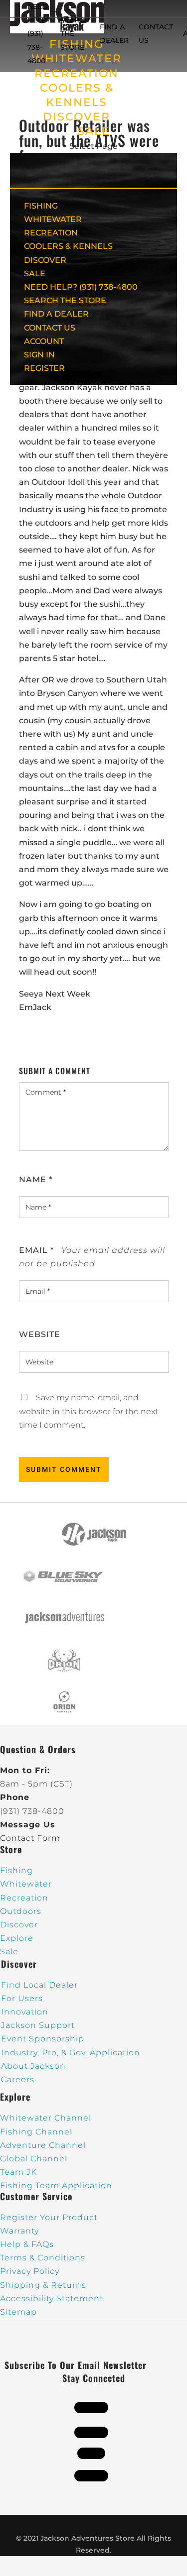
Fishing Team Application (56, 2185)
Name (36, 1179)
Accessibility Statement (52, 2298)
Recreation (24, 1898)
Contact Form (30, 1838)
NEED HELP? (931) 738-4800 (39, 34)
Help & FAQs (27, 2244)
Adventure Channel (43, 2145)
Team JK (18, 2172)
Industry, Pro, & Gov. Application (71, 2053)
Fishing (16, 1870)
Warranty (19, 2231)
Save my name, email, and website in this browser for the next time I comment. (89, 1411)
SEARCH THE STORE (65, 300)
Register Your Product (49, 2217)
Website (40, 1334)
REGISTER (44, 368)
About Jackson (33, 2066)
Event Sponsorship (43, 2039)
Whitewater (26, 1884)
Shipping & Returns (43, 2285)
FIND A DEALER (56, 314)
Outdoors (21, 1911)
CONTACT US (50, 328)
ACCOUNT (44, 341)
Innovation (25, 2012)
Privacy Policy (30, 2271)
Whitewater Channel (46, 2118)
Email (36, 1250)
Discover (19, 1925)
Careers (18, 2079)
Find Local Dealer (39, 1985)
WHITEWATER (53, 219)
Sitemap (18, 2312)
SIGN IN (39, 355)
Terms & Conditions (43, 2258)
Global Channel (34, 2159)
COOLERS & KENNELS (68, 246)
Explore (17, 1938)
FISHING (41, 206)
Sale (9, 1952)
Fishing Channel (36, 2132)
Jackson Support (38, 2025)
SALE (94, 131)
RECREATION (77, 73)
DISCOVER (77, 117)
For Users (22, 1998)
